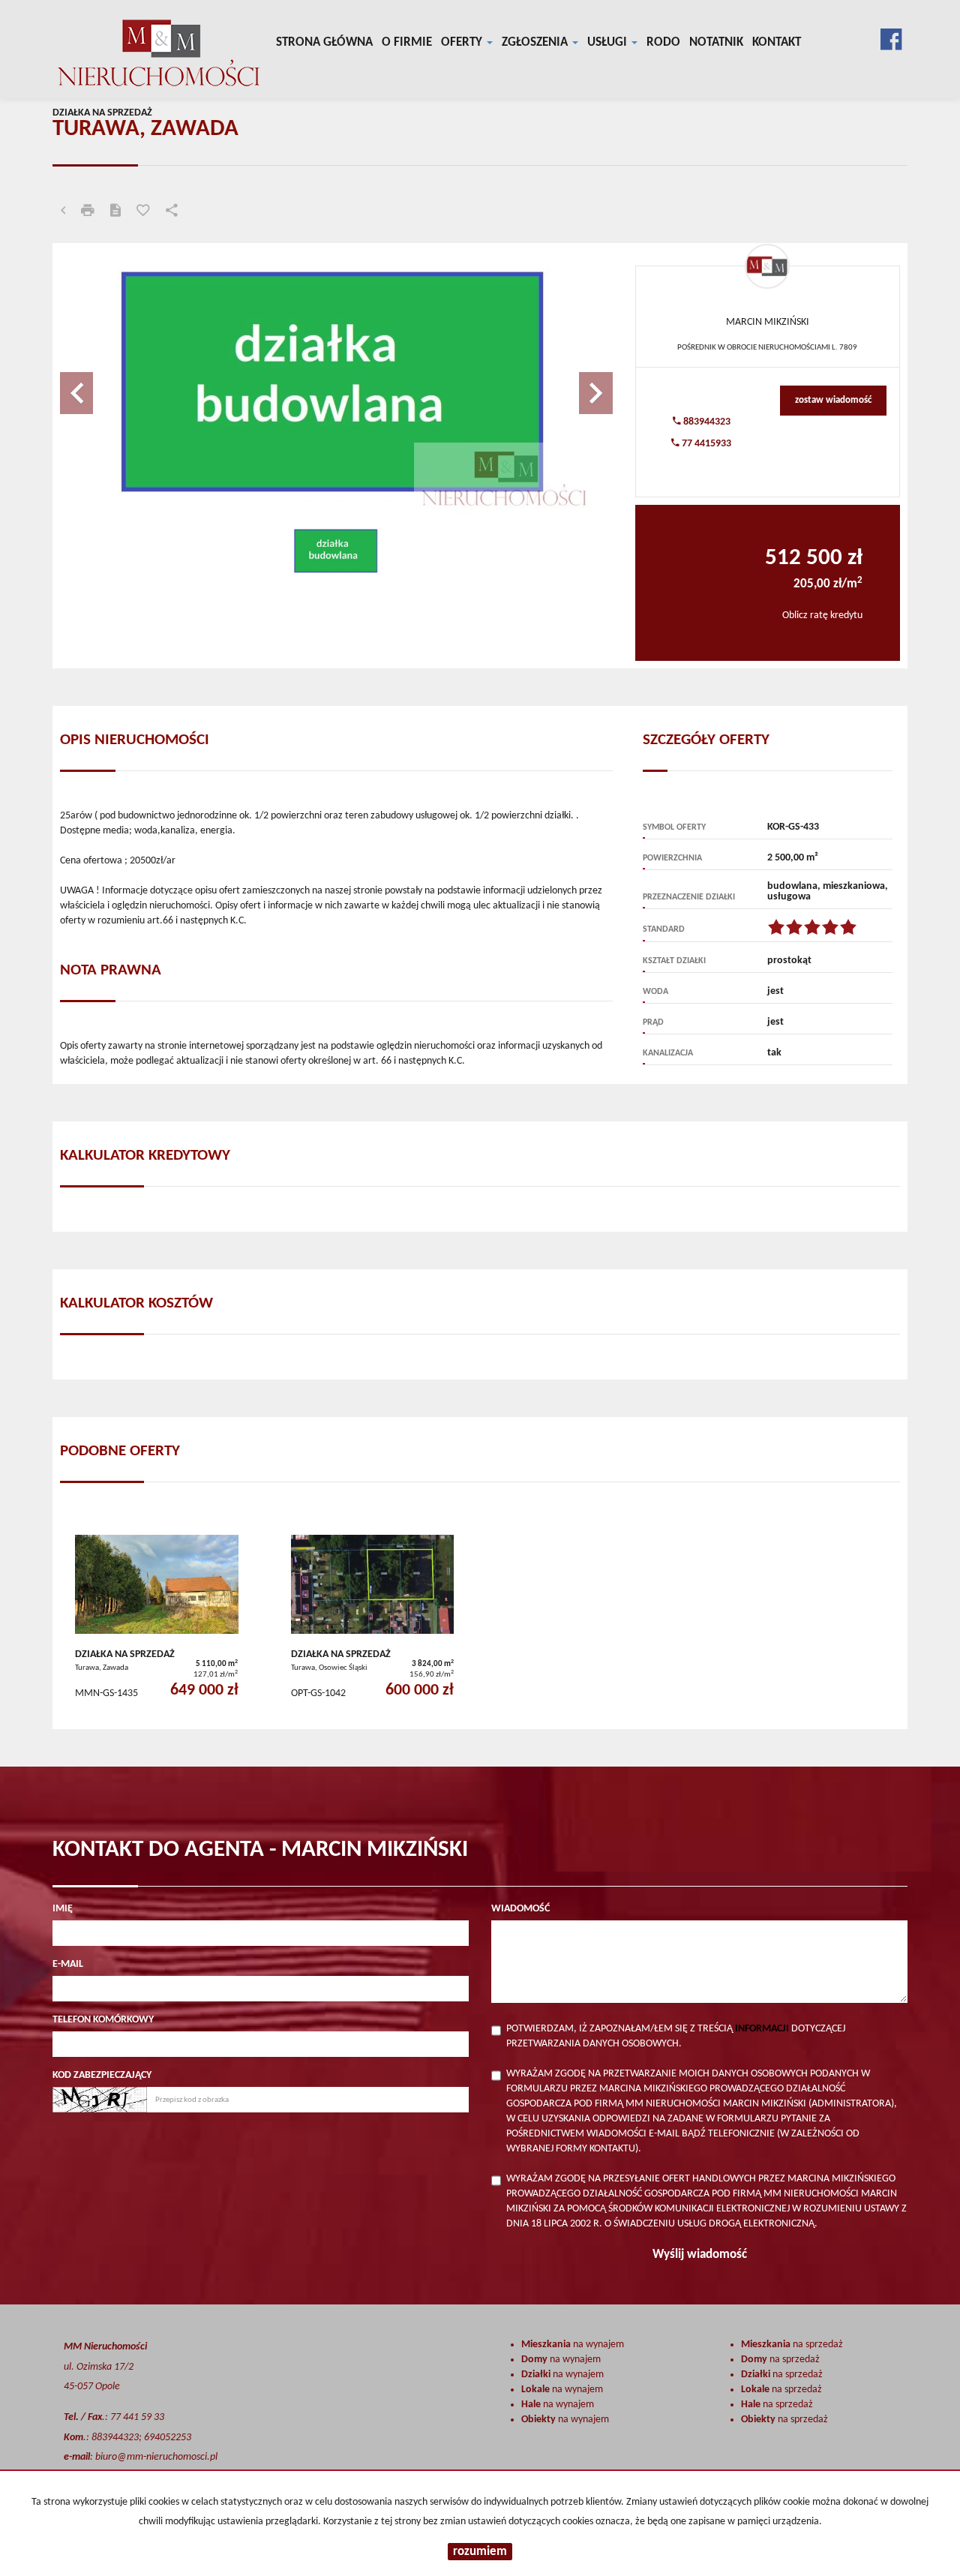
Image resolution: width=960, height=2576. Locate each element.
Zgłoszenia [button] (536, 42)
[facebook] (891, 37)
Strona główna (324, 42)
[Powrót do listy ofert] (63, 212)
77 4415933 (705, 444)
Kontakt (777, 42)
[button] (101, 386)
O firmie (407, 42)
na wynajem (573, 2345)
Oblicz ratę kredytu (822, 615)
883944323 (706, 422)
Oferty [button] (463, 42)
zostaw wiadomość (833, 400)
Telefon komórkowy (103, 2020)
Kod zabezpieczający (102, 2075)
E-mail (68, 1964)
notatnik (716, 42)
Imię (63, 1909)
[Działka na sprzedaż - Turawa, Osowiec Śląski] (373, 1621)
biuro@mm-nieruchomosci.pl (156, 2457)
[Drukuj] (88, 212)
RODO (663, 42)
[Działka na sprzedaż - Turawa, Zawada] (157, 1621)
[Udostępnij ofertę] (172, 212)
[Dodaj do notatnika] (143, 212)
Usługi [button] (609, 42)
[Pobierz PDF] (115, 212)
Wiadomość (520, 1909)
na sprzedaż (792, 2345)
